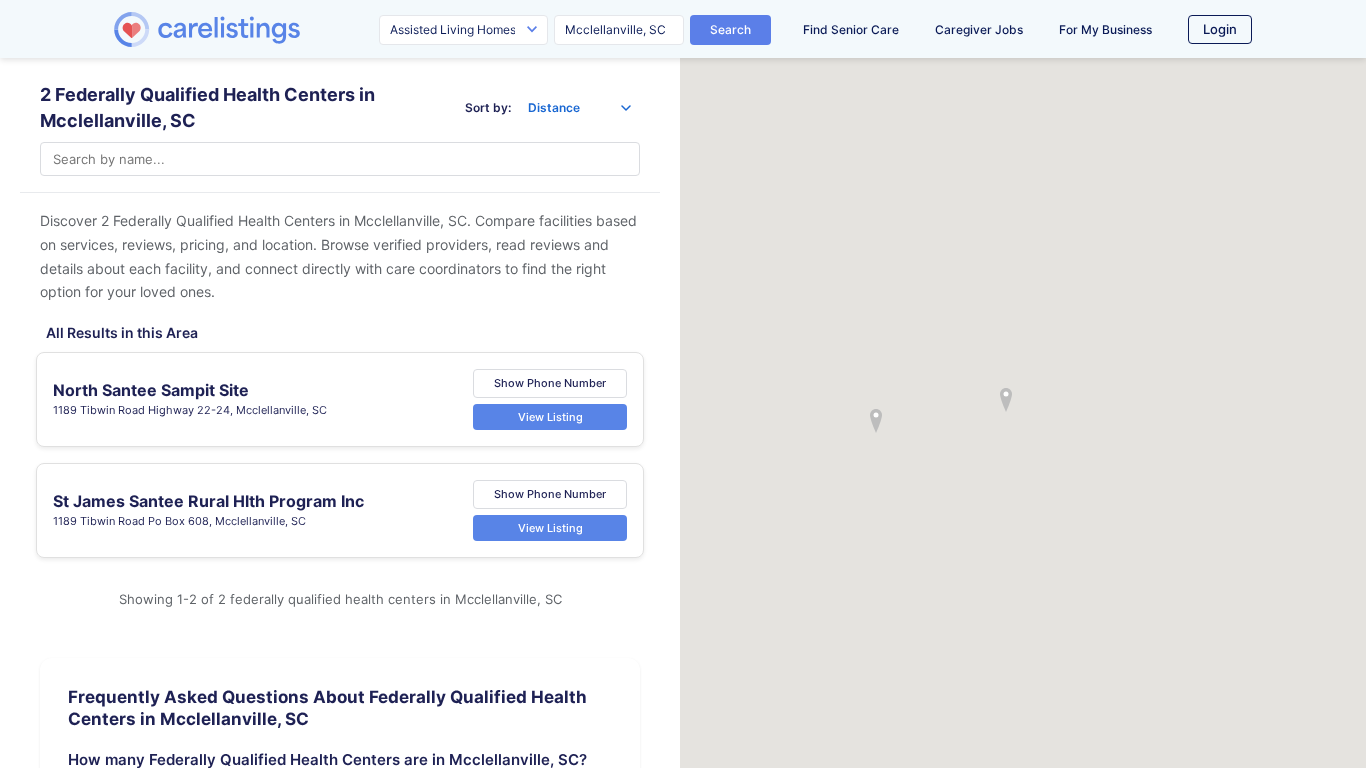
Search (730, 29)
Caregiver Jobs (979, 29)
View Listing (550, 417)
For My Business (1105, 29)
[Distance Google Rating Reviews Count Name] (579, 108)
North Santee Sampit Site (151, 390)
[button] (1006, 400)
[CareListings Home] (264, 29)
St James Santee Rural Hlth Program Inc (208, 501)
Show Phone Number (550, 383)
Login (1220, 29)
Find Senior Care (851, 29)
